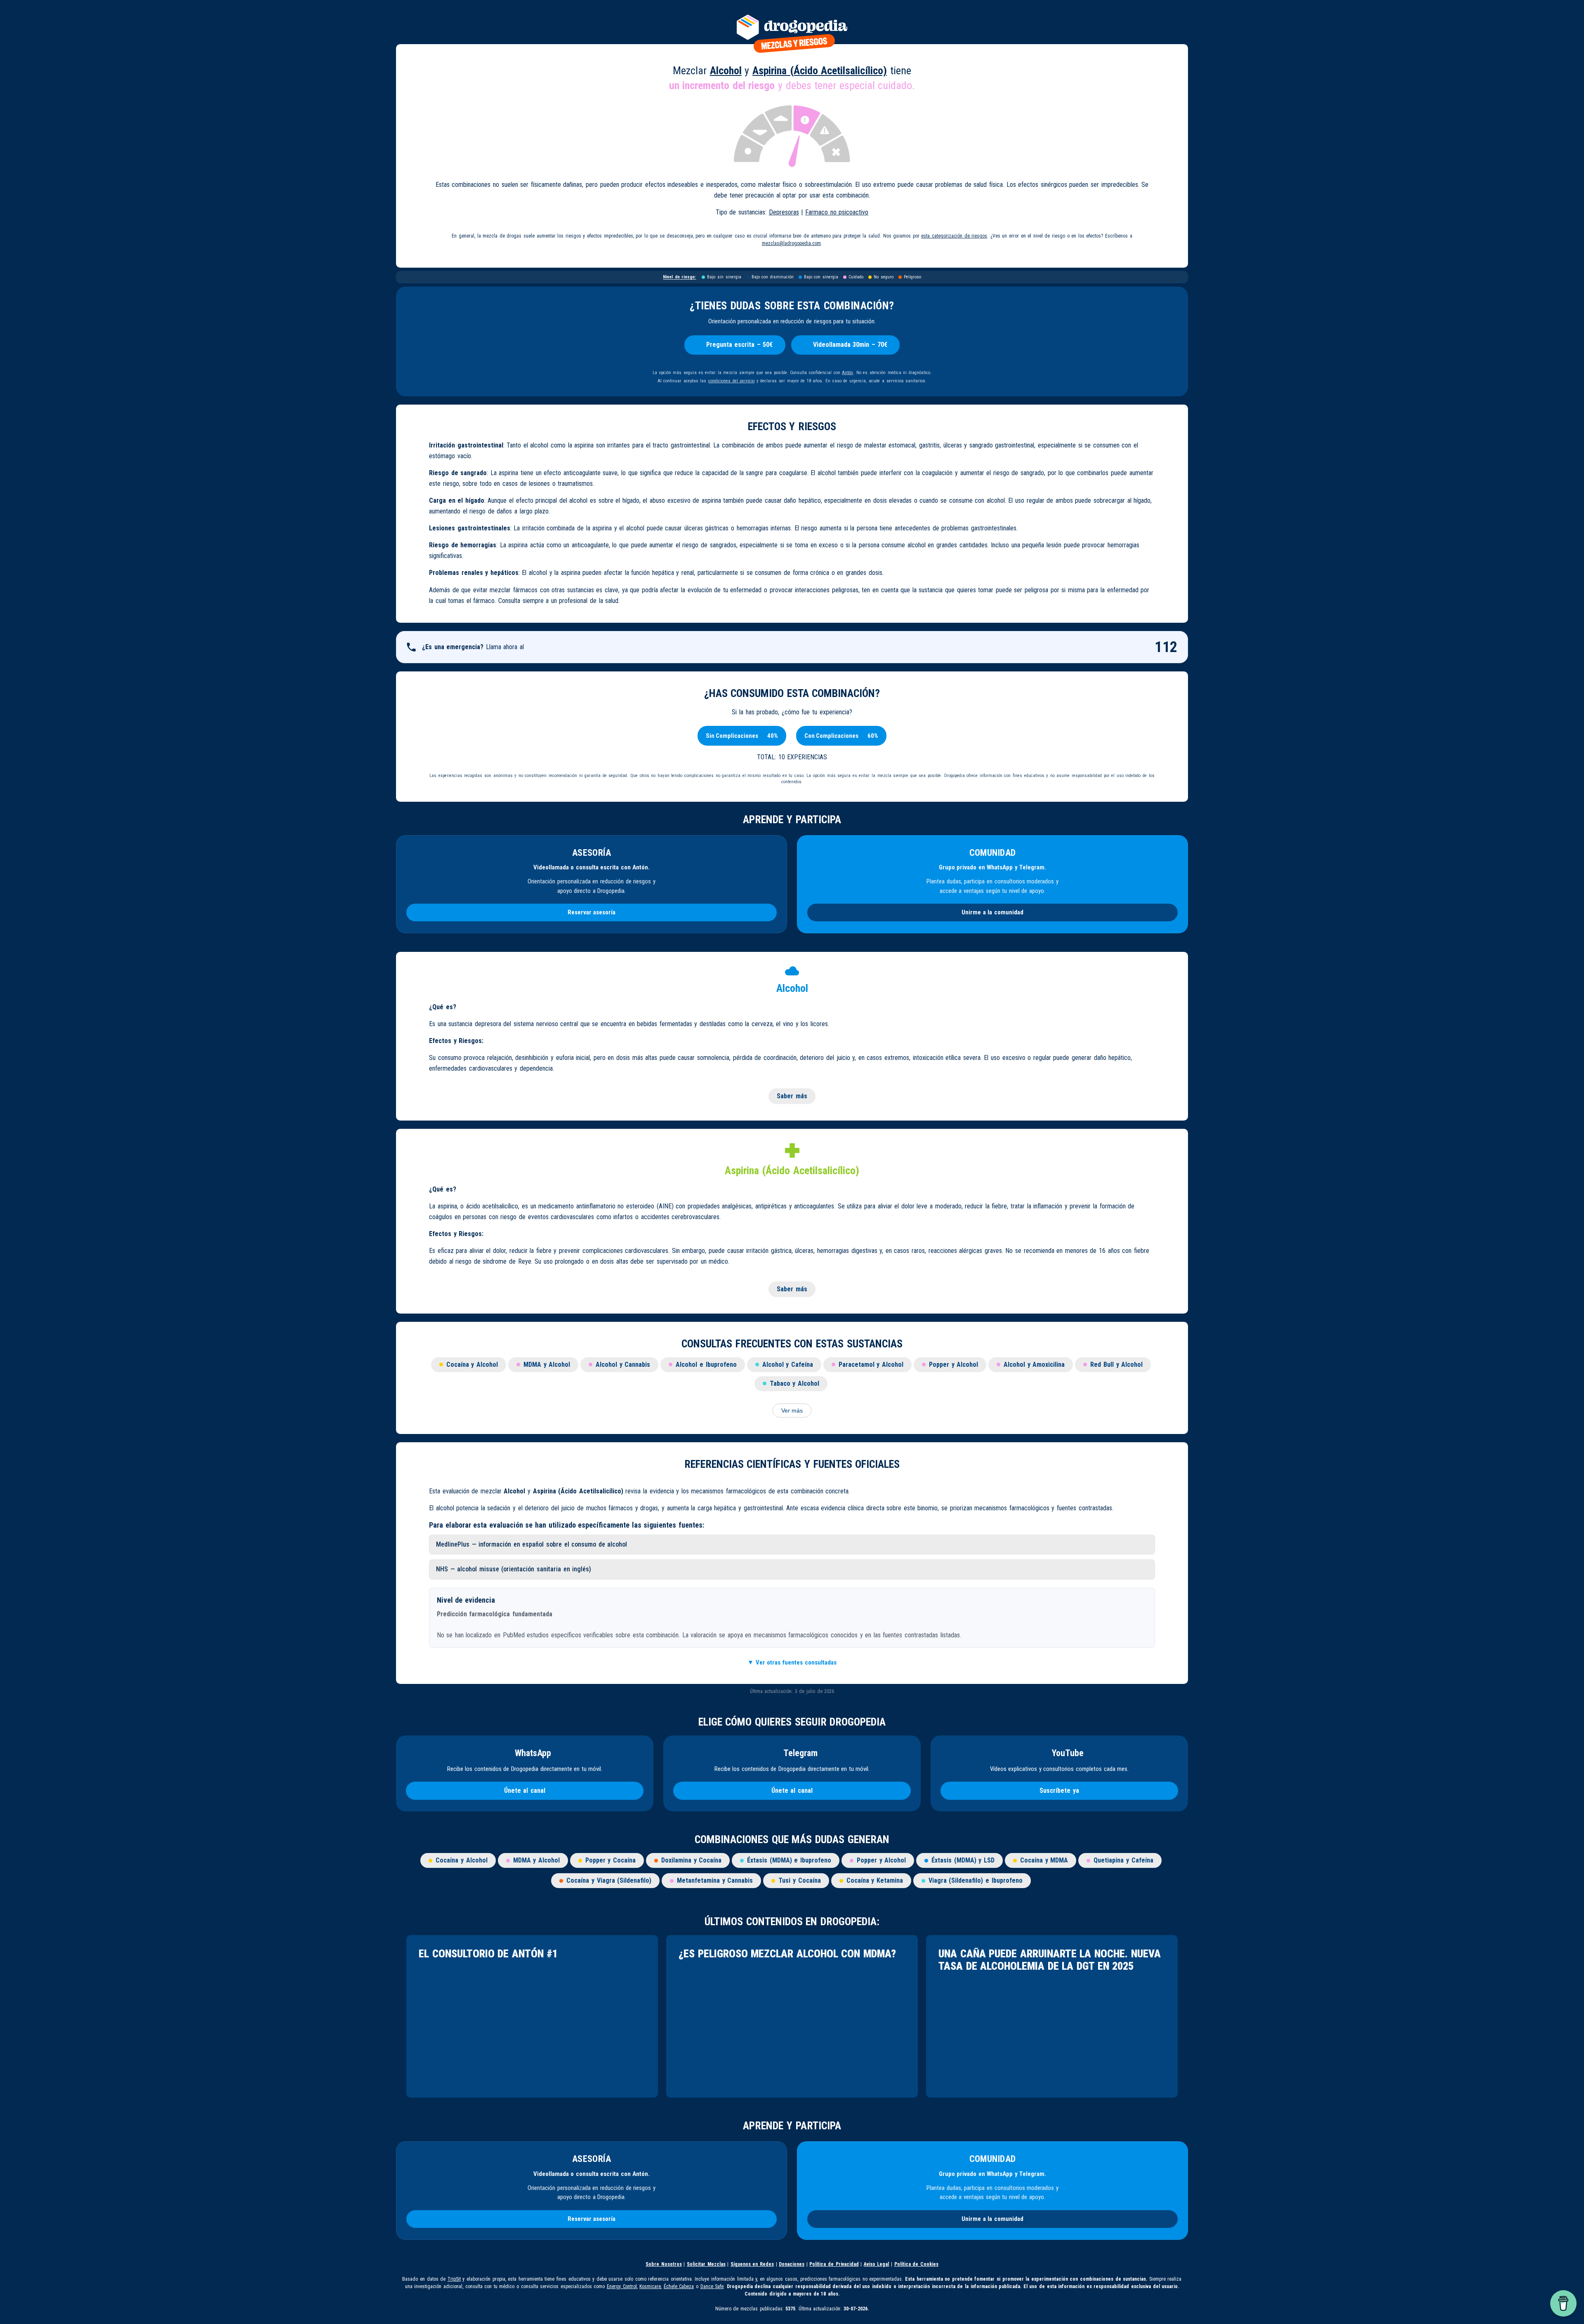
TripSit (454, 2279)
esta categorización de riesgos (954, 236)
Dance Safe (712, 2286)
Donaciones (792, 2264)
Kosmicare (650, 2286)
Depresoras (784, 212)
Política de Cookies (916, 2264)
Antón (847, 373)
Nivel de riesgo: (679, 277)
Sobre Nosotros (664, 2264)
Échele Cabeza (679, 2286)
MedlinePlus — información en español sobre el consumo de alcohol (532, 1544)
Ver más (792, 1410)
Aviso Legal (877, 2264)
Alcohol (726, 71)
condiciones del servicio (731, 381)
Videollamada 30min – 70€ (850, 345)
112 (1166, 647)
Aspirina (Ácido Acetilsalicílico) (820, 71)
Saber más (792, 1096)
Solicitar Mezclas (706, 2264)
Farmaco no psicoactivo (837, 212)
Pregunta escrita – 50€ (740, 345)
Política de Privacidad (834, 2264)
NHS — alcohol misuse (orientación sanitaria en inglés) (514, 1569)
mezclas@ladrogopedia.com (791, 243)
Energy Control (622, 2286)
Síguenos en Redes (752, 2264)
